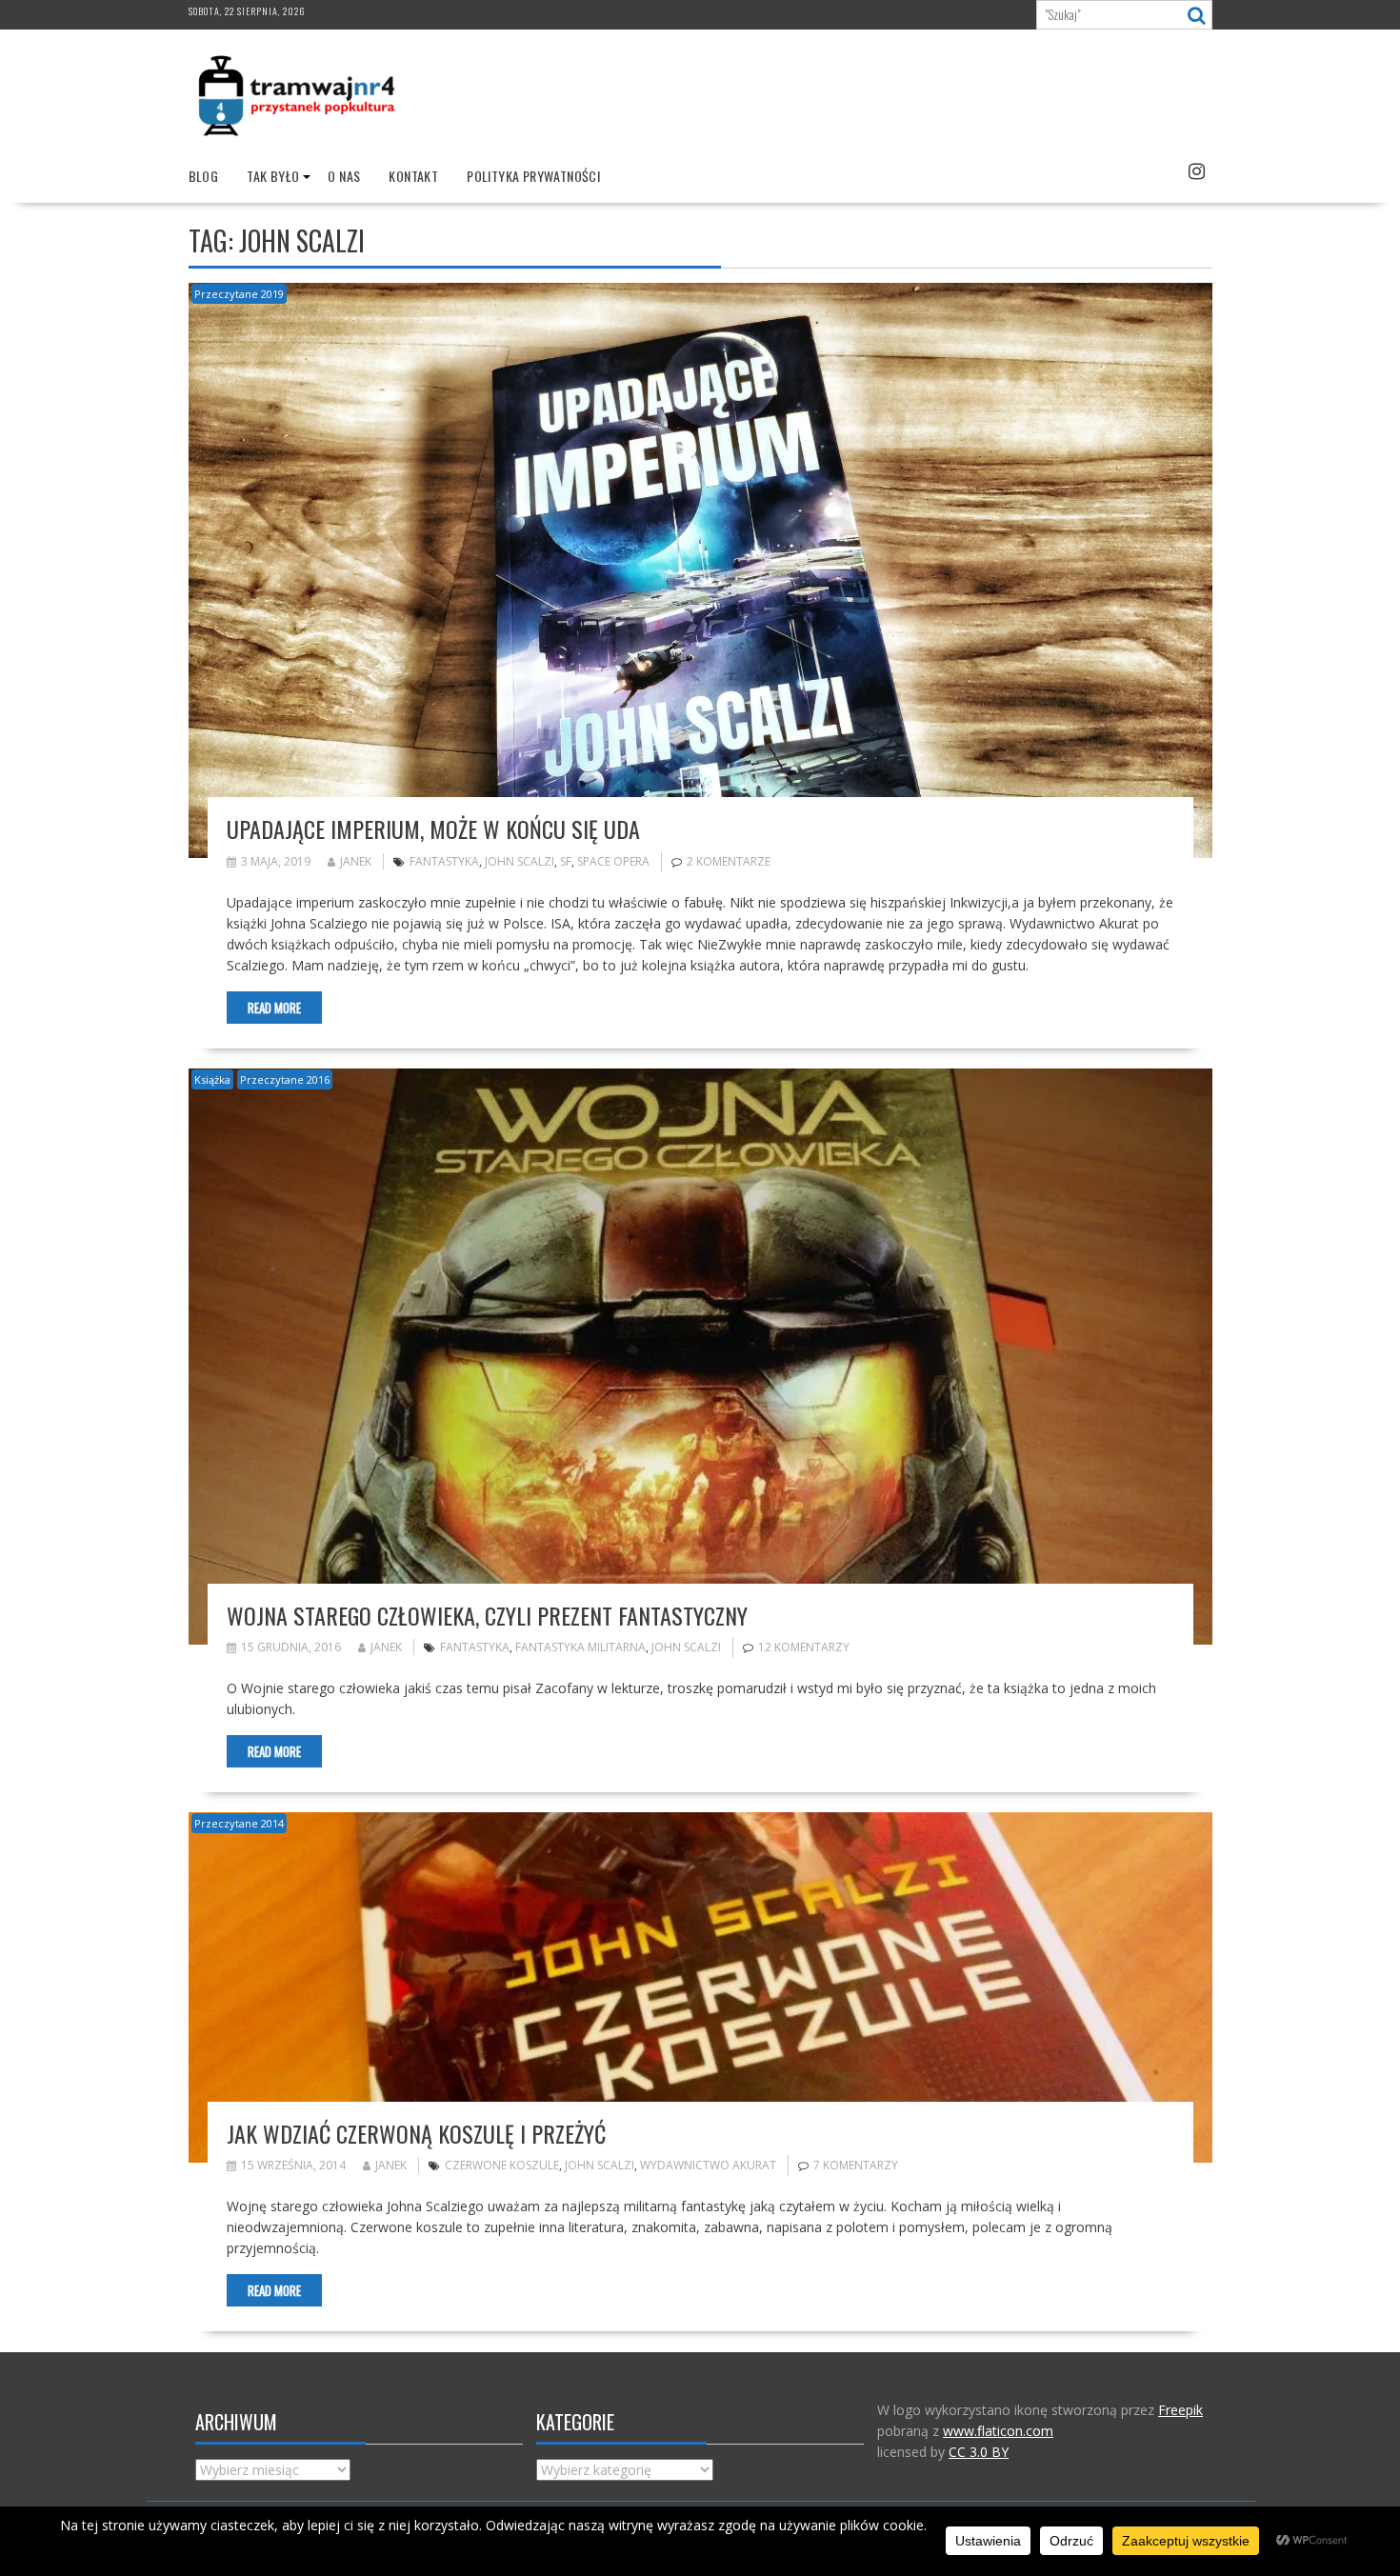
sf (566, 861)
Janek (356, 861)
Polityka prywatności (533, 176)
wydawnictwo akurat (708, 2165)
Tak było (273, 176)
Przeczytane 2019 (239, 294)
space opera (613, 861)
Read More (274, 1008)
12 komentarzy (804, 1647)
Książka (212, 1079)
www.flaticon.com (998, 2431)
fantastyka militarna (580, 1647)
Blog (204, 176)
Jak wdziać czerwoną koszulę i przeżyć (416, 2133)
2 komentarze (729, 861)
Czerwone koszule (502, 2165)
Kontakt (413, 176)
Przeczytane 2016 (285, 1079)
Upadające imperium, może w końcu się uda (433, 829)
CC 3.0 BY (979, 2452)
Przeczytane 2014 (239, 1823)
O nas (344, 176)
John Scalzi (520, 861)
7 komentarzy (856, 2165)
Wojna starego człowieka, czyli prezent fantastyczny (487, 1615)
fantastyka (444, 861)
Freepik (1180, 2410)
